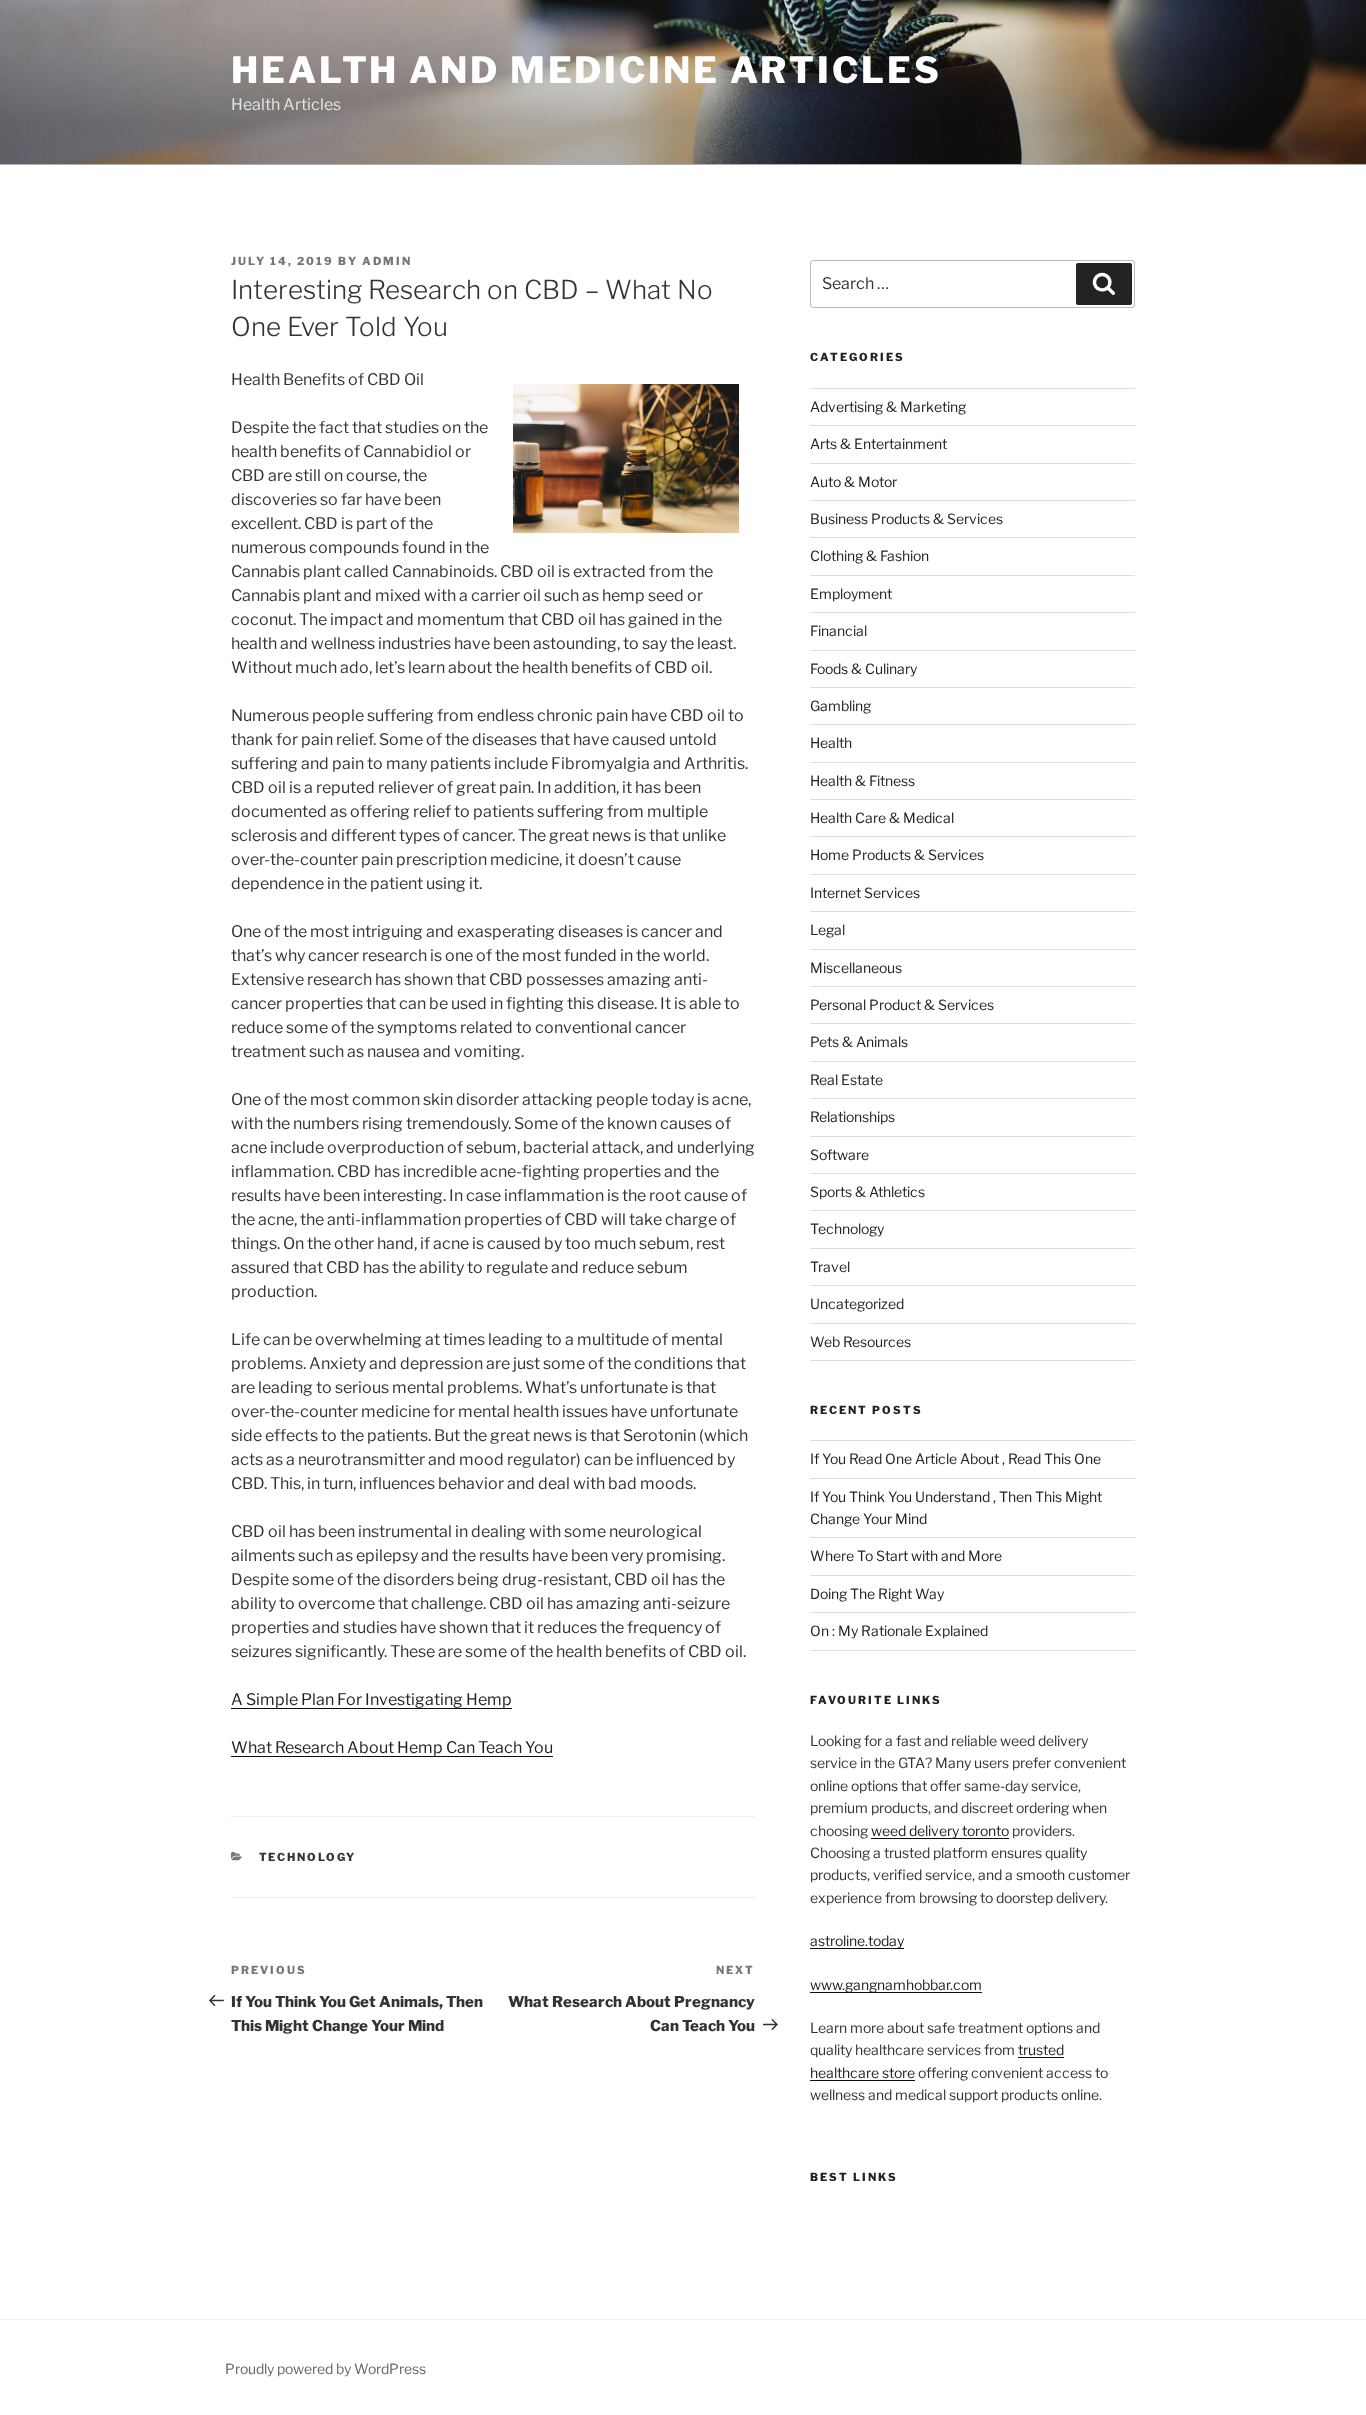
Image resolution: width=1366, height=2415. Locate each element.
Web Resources (860, 1341)
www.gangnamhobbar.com (896, 1984)
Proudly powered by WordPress (325, 2368)
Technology (308, 1857)
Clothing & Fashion (869, 555)
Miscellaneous (856, 967)
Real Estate (846, 1079)
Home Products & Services (897, 854)
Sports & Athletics (867, 1191)
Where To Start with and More (906, 1555)
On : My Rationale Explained (899, 1630)
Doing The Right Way (877, 1593)
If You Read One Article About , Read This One (955, 1458)
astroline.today (857, 1940)
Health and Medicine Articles (586, 70)
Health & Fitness (862, 780)
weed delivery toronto (940, 1830)
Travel (830, 1266)
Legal (827, 929)
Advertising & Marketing (888, 406)
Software (839, 1154)
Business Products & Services (906, 518)
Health (831, 742)
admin (387, 261)
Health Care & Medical (882, 817)
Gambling (840, 705)
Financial (838, 630)
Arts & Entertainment (878, 443)
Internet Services (865, 892)
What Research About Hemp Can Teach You (392, 1747)
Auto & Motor (853, 481)
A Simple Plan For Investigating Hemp (371, 1699)
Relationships (852, 1116)
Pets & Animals (859, 1041)
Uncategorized (857, 1303)
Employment (851, 593)
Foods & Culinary (863, 668)
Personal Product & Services (902, 1004)
